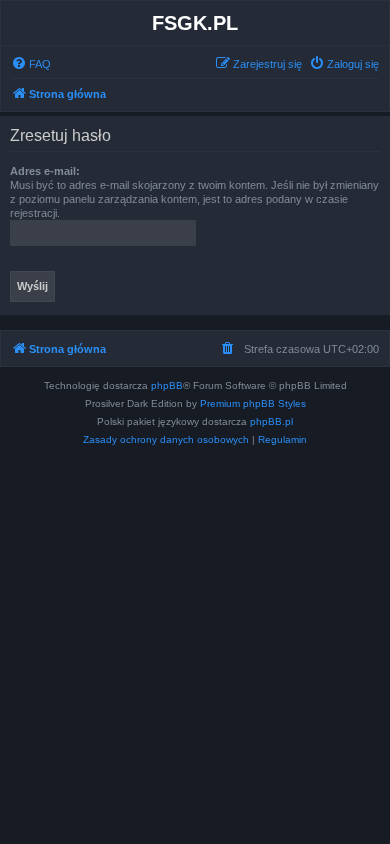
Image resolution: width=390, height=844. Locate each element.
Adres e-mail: (45, 171)
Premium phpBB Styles (253, 403)
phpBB (167, 385)
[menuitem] (31, 64)
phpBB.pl (271, 421)
